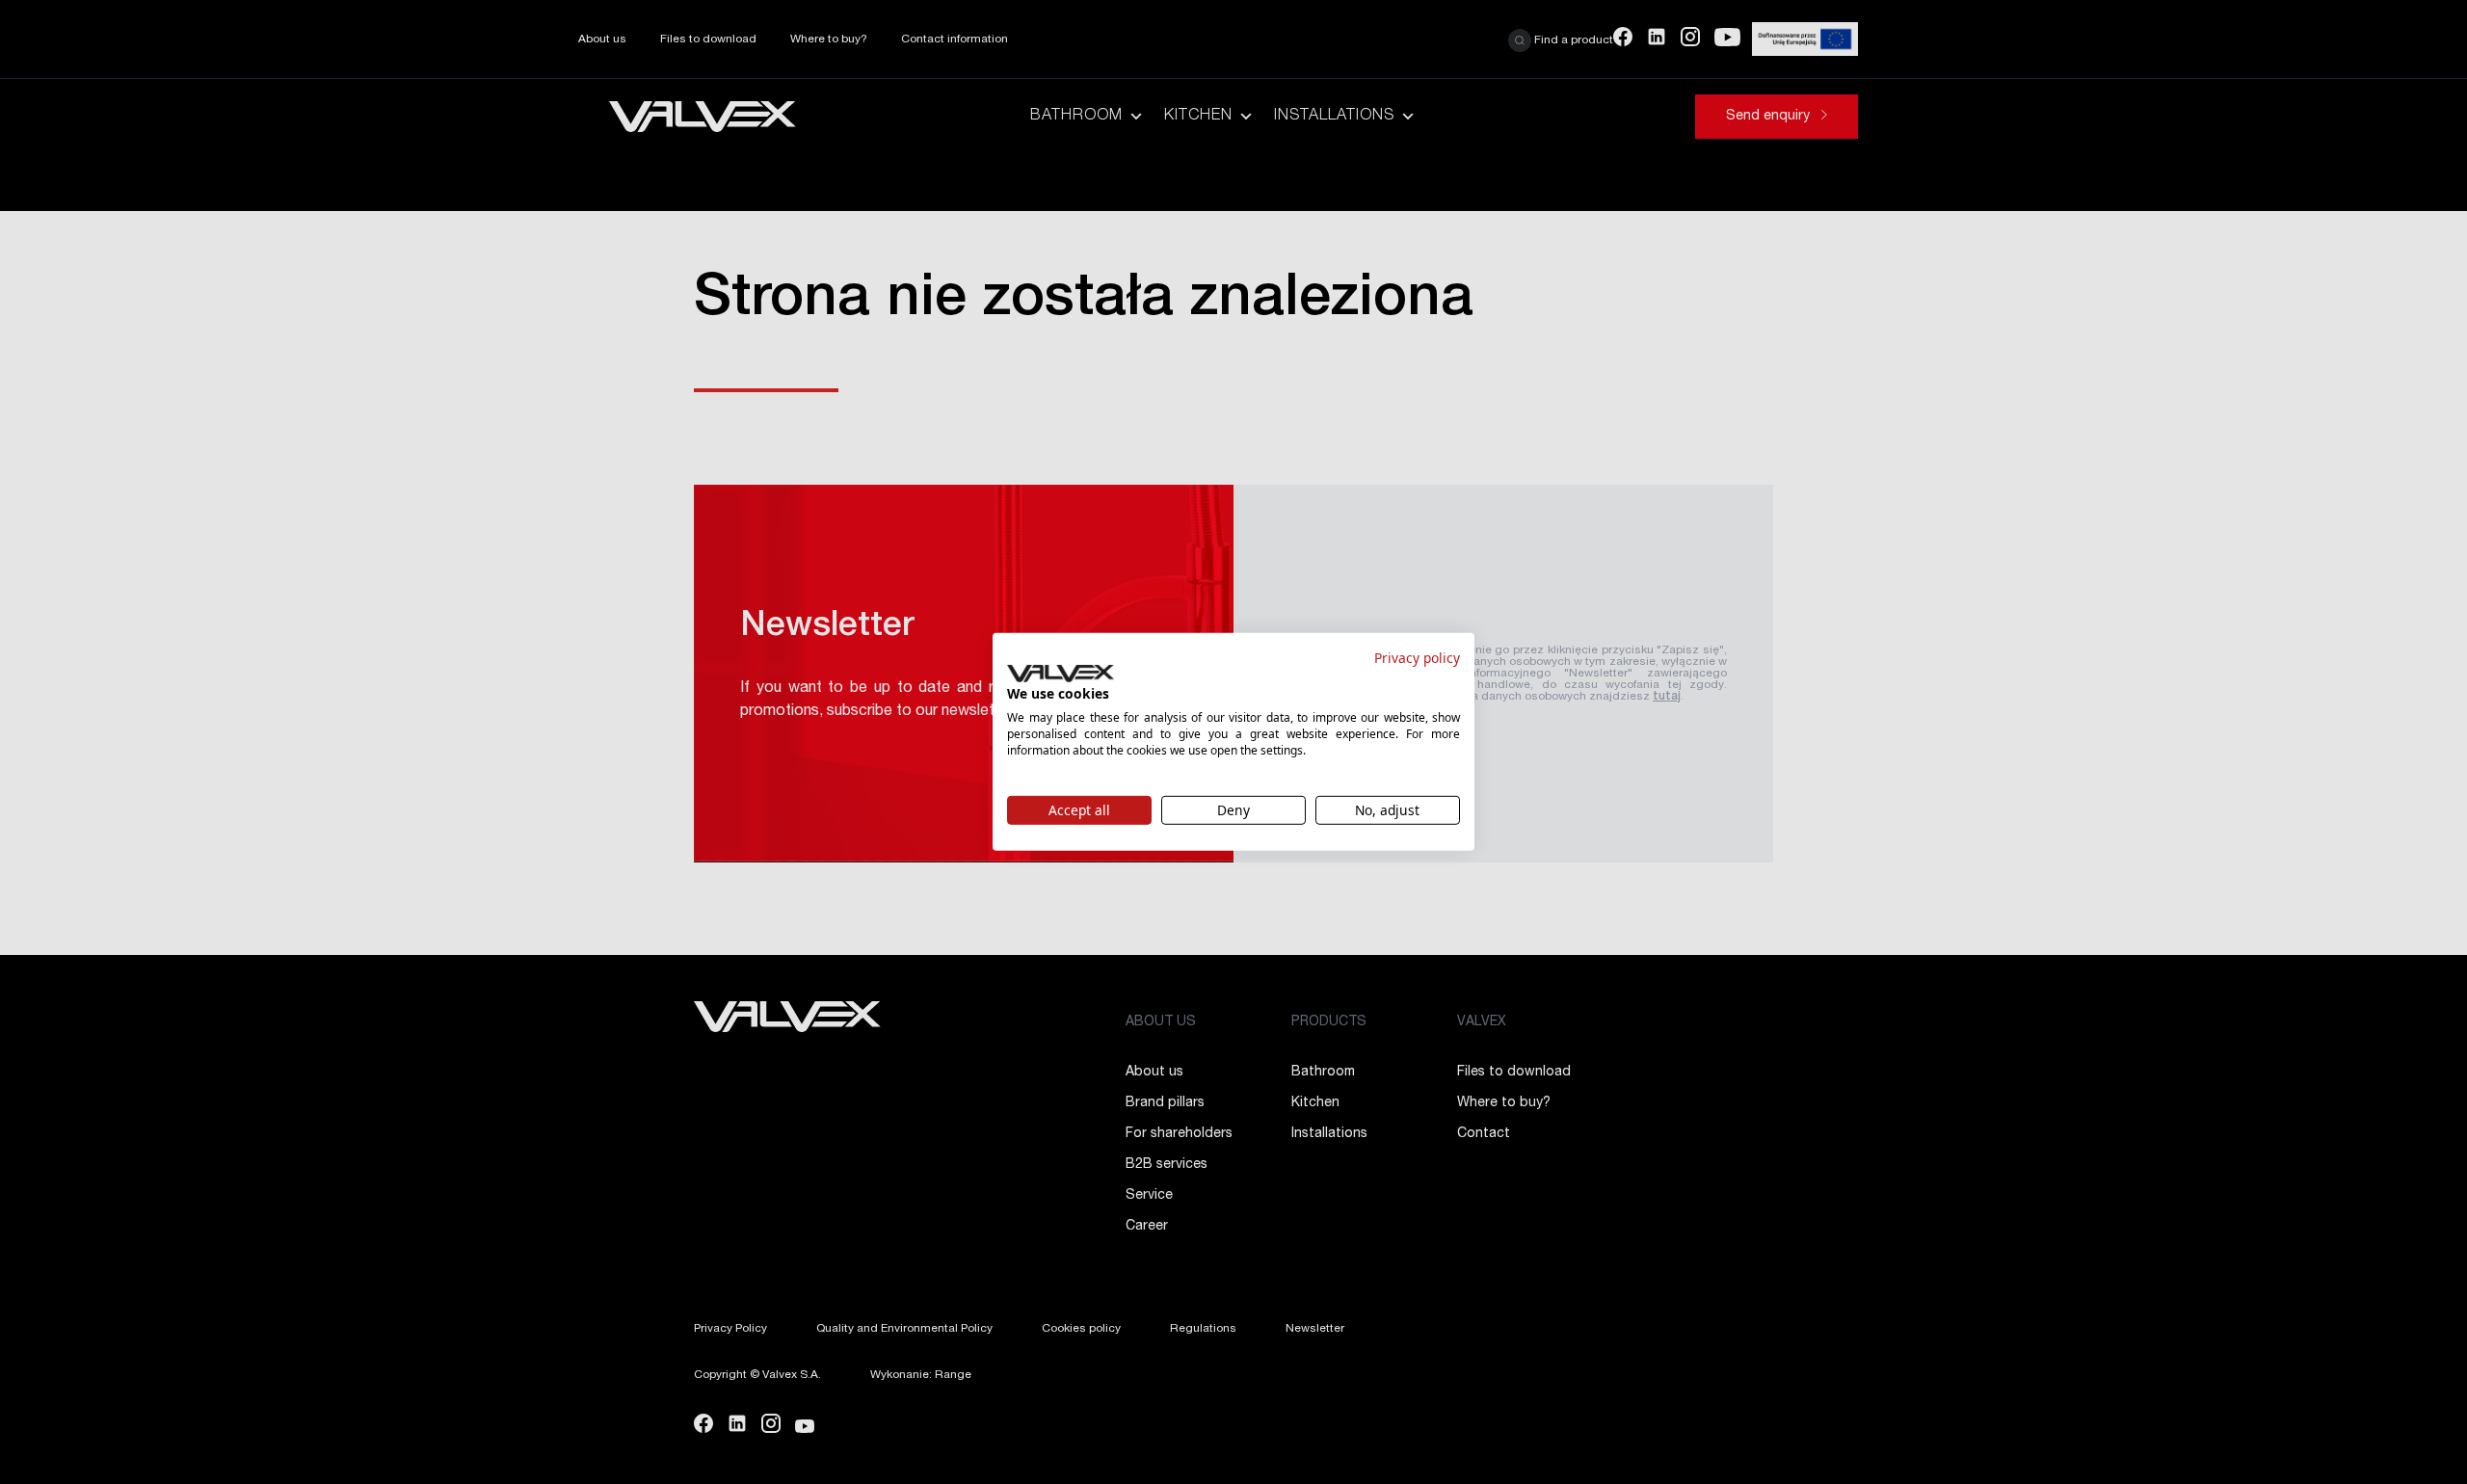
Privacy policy (1417, 658)
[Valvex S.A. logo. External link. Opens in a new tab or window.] (1061, 674)
